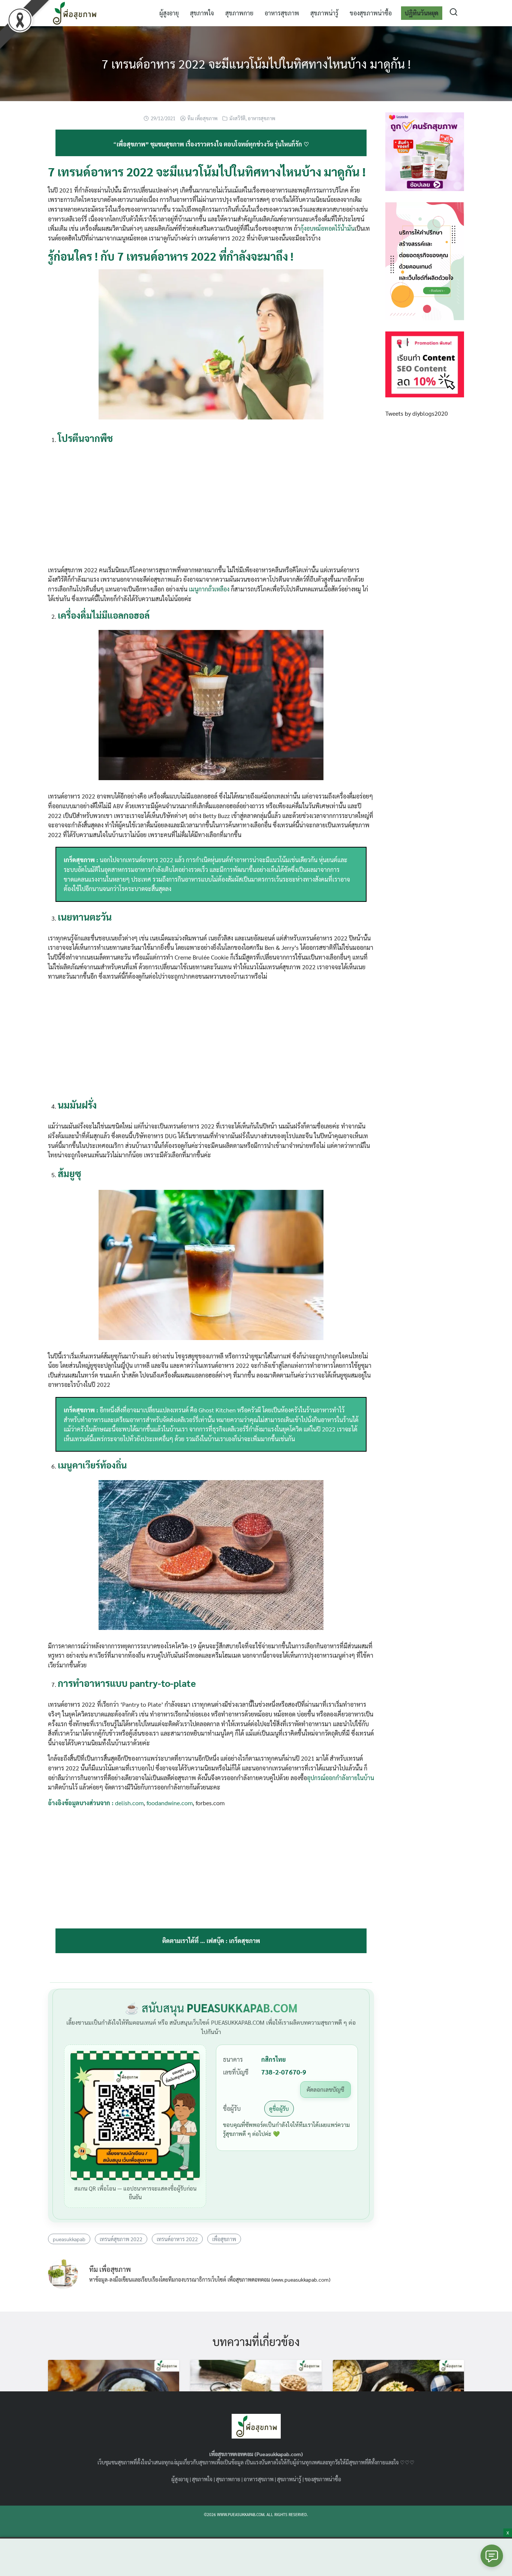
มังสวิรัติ (237, 118)
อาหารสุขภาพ (282, 13)
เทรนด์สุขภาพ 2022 (121, 2239)
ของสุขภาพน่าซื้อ (371, 13)
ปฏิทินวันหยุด (422, 13)
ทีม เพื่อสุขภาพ (202, 118)
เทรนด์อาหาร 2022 (177, 2239)
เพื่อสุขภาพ (224, 2239)
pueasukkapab (69, 2239)
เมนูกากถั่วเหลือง (208, 589)
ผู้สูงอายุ (169, 13)
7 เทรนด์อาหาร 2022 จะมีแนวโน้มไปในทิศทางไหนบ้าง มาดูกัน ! (256, 63)
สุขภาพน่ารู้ (324, 13)
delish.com (129, 1803)
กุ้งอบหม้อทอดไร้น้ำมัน (327, 228)
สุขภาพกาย (239, 13)
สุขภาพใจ (202, 13)
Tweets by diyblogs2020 (417, 413)
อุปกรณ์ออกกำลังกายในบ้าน (341, 1778)
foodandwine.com (170, 1803)
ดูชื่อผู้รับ (279, 2108)
